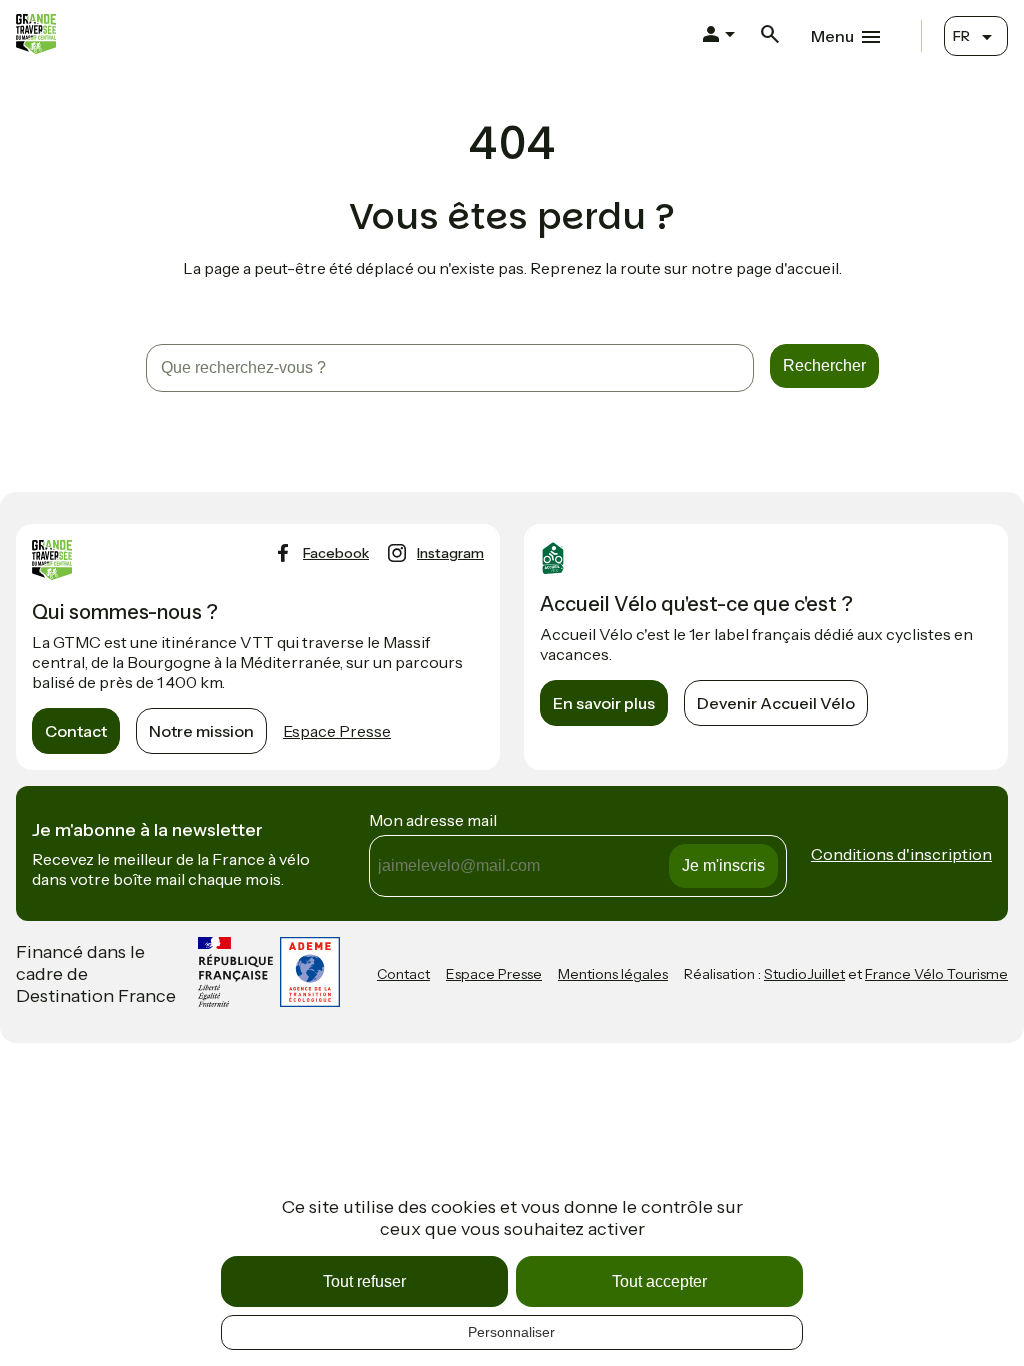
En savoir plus (604, 703)
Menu (832, 36)
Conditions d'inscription (901, 854)
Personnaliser (511, 1332)
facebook (336, 553)
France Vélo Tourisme (936, 974)
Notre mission (201, 731)
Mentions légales (613, 974)
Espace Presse (337, 731)
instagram (450, 553)
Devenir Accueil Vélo (776, 703)
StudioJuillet (804, 974)
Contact (76, 731)
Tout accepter (659, 1281)
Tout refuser (364, 1281)
